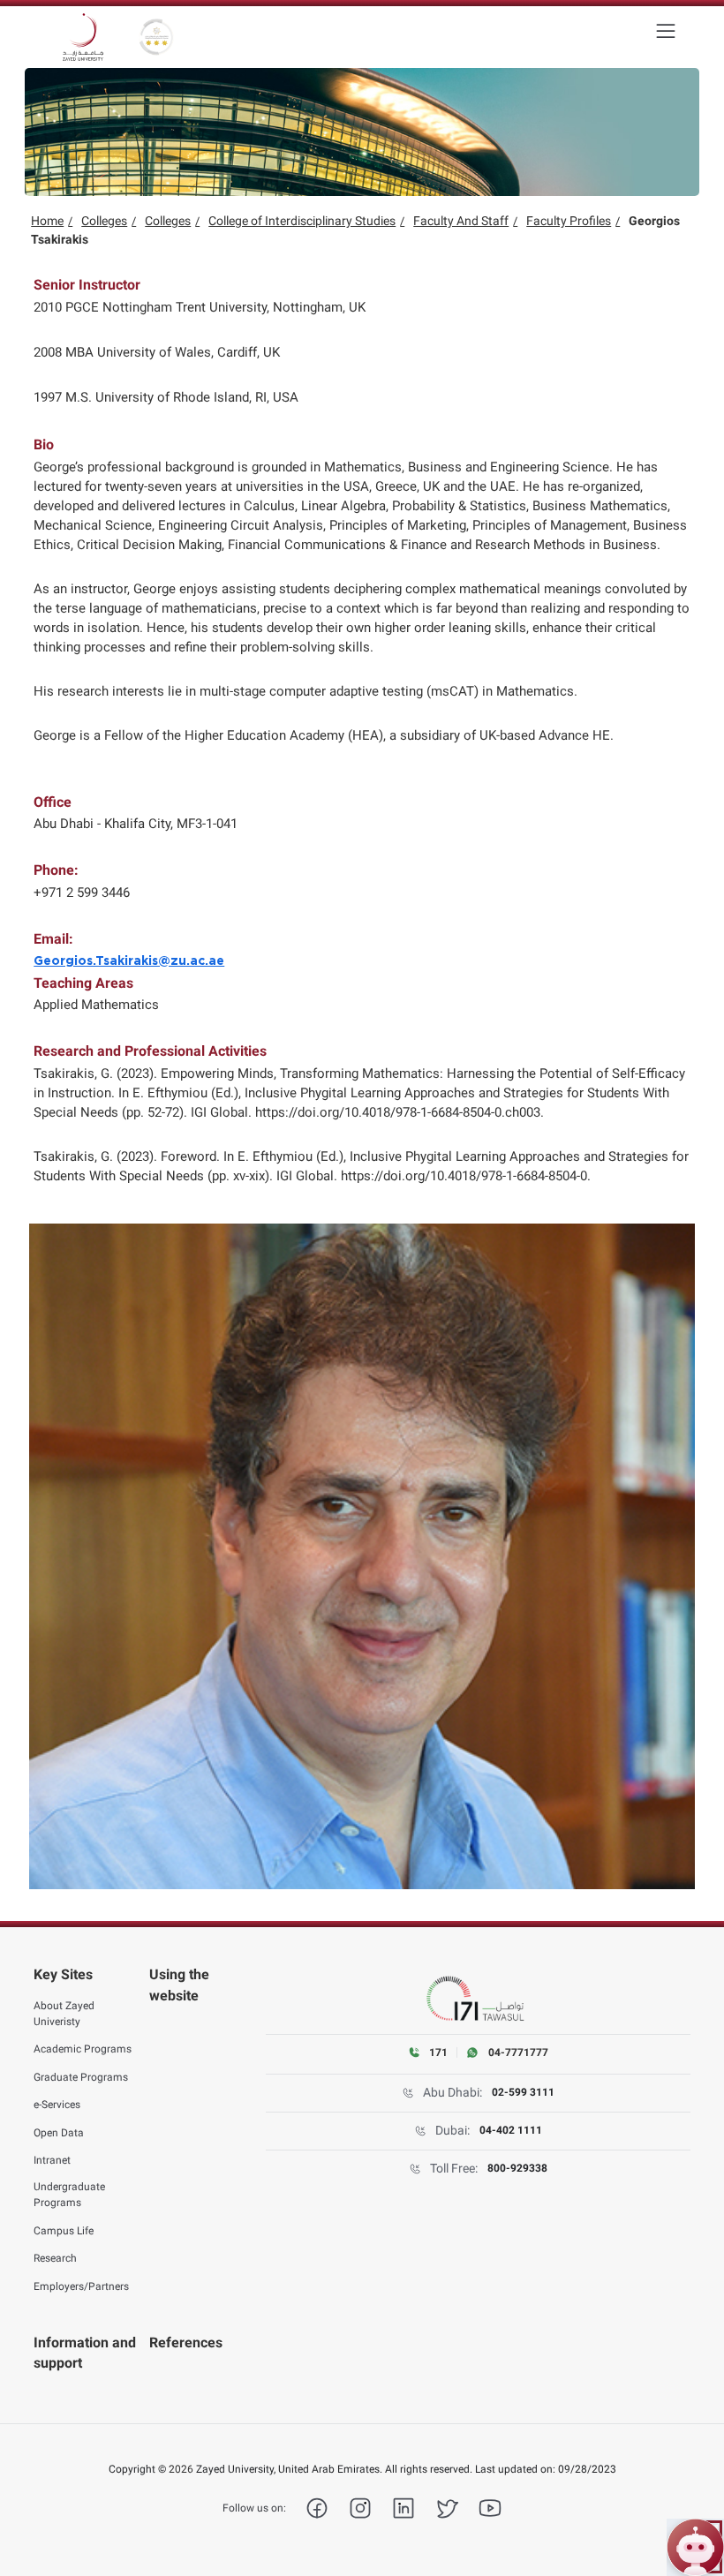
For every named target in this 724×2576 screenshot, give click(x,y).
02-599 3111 (523, 2092)
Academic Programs (83, 2049)
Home (47, 221)
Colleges (104, 221)
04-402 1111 (511, 2130)
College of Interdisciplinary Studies (302, 221)
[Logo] (83, 37)
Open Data (59, 2133)
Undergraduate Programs (69, 2195)
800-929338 (517, 2168)
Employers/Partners (81, 2286)
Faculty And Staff (461, 221)
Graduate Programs (81, 2077)
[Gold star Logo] (156, 37)
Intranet (52, 2160)
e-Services (57, 2105)
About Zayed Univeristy (64, 2014)
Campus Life (64, 2231)
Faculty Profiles (569, 221)
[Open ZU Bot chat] (695, 2547)
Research (55, 2258)
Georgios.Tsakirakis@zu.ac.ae (129, 961)
